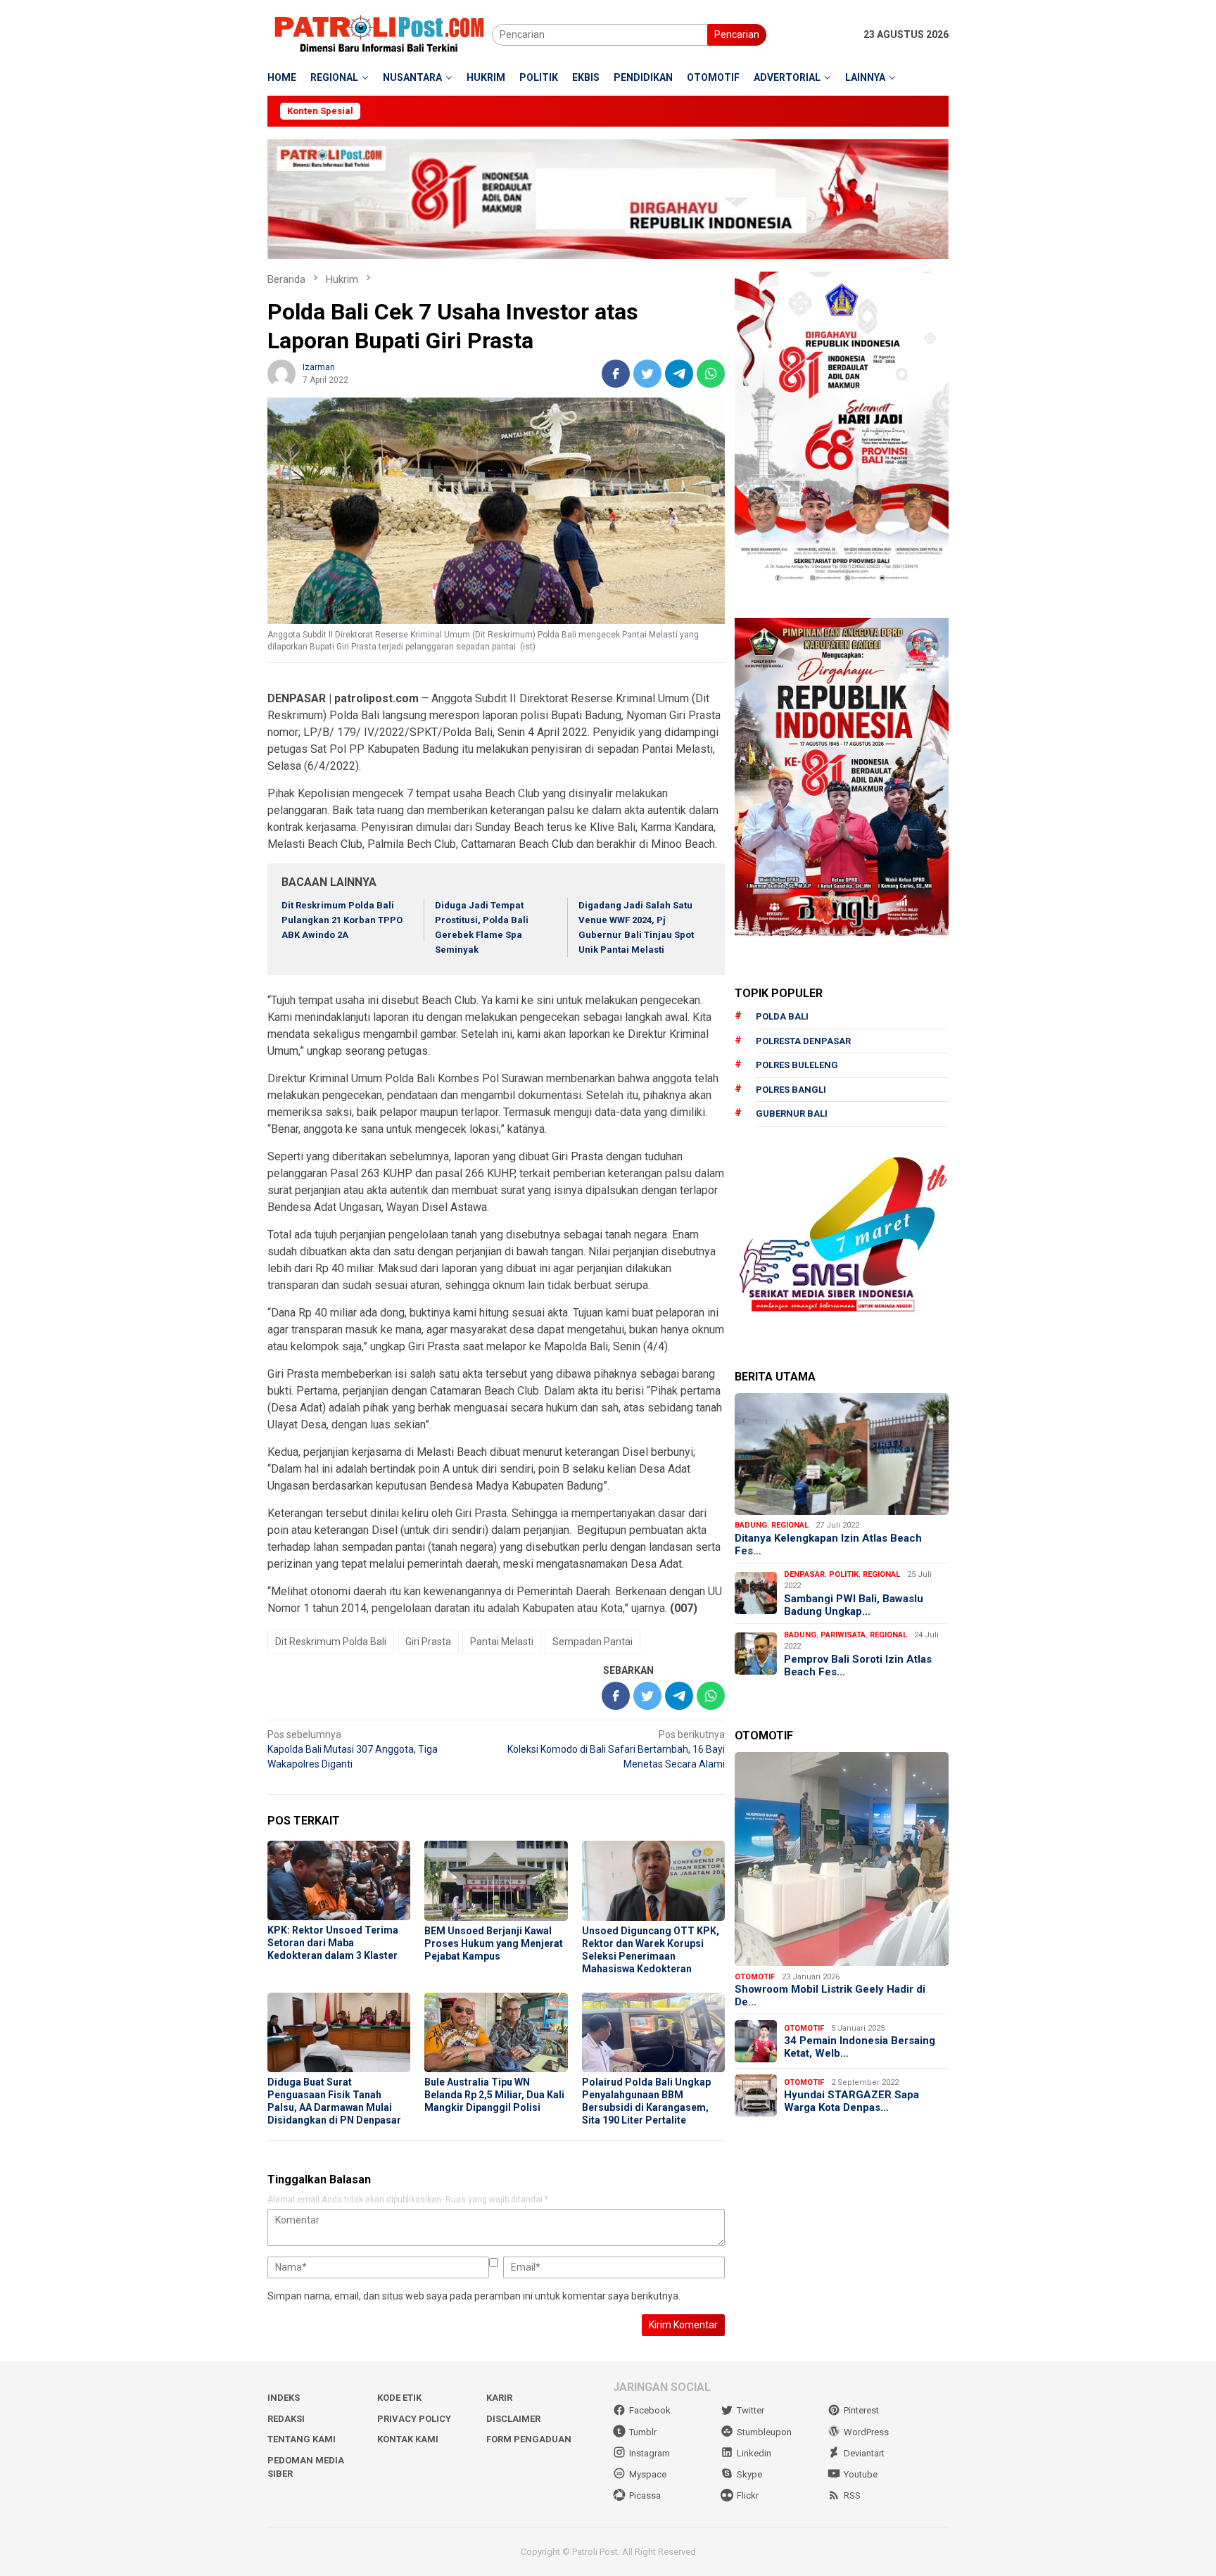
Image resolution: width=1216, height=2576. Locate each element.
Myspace (648, 2474)
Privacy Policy (414, 2419)
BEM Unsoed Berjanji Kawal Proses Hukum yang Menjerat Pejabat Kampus (494, 1943)
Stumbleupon (764, 2432)
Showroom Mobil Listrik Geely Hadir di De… (830, 1996)
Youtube (861, 2474)
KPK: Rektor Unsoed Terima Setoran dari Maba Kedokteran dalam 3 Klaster (333, 1943)
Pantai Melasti (502, 1642)
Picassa (645, 2495)
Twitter (750, 2410)
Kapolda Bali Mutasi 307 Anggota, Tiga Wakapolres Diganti (353, 1749)
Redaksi (286, 2419)
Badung (751, 1525)
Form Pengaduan (529, 2439)
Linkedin (754, 2453)
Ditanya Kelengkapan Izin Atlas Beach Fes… (828, 1544)
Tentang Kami (302, 2439)
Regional (790, 1525)
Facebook (650, 2410)
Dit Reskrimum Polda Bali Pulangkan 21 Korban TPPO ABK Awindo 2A (342, 920)
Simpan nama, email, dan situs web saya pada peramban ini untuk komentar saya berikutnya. (474, 2296)
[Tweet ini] (647, 374)
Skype (749, 2474)
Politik (844, 1574)
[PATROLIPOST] (380, 34)
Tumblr (643, 2432)
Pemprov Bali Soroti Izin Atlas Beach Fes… (858, 1665)
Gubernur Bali (792, 1113)
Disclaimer (513, 2419)
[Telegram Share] (679, 374)
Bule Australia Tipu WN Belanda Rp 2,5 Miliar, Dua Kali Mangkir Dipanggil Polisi (494, 2095)
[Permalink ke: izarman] (281, 373)
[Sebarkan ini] (616, 374)
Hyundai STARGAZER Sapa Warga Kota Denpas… (851, 2101)
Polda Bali (782, 1016)
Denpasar (804, 1574)
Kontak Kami (408, 2439)
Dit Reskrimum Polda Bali (331, 1642)
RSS (852, 2495)
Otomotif (755, 1976)
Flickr (748, 2495)
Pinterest (861, 2410)
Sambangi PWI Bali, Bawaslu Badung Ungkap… (854, 1604)
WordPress (866, 2432)
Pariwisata (843, 1634)
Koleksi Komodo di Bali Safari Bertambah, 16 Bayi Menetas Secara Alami (616, 1749)
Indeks (284, 2398)
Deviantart (864, 2453)
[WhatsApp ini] (711, 374)
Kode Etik (399, 2398)
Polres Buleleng (797, 1065)
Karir (499, 2398)
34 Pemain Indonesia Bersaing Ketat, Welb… (860, 2047)
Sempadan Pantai (593, 1642)
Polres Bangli (791, 1089)
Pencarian (737, 34)
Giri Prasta (428, 1642)
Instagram (650, 2453)
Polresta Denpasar (803, 1040)
